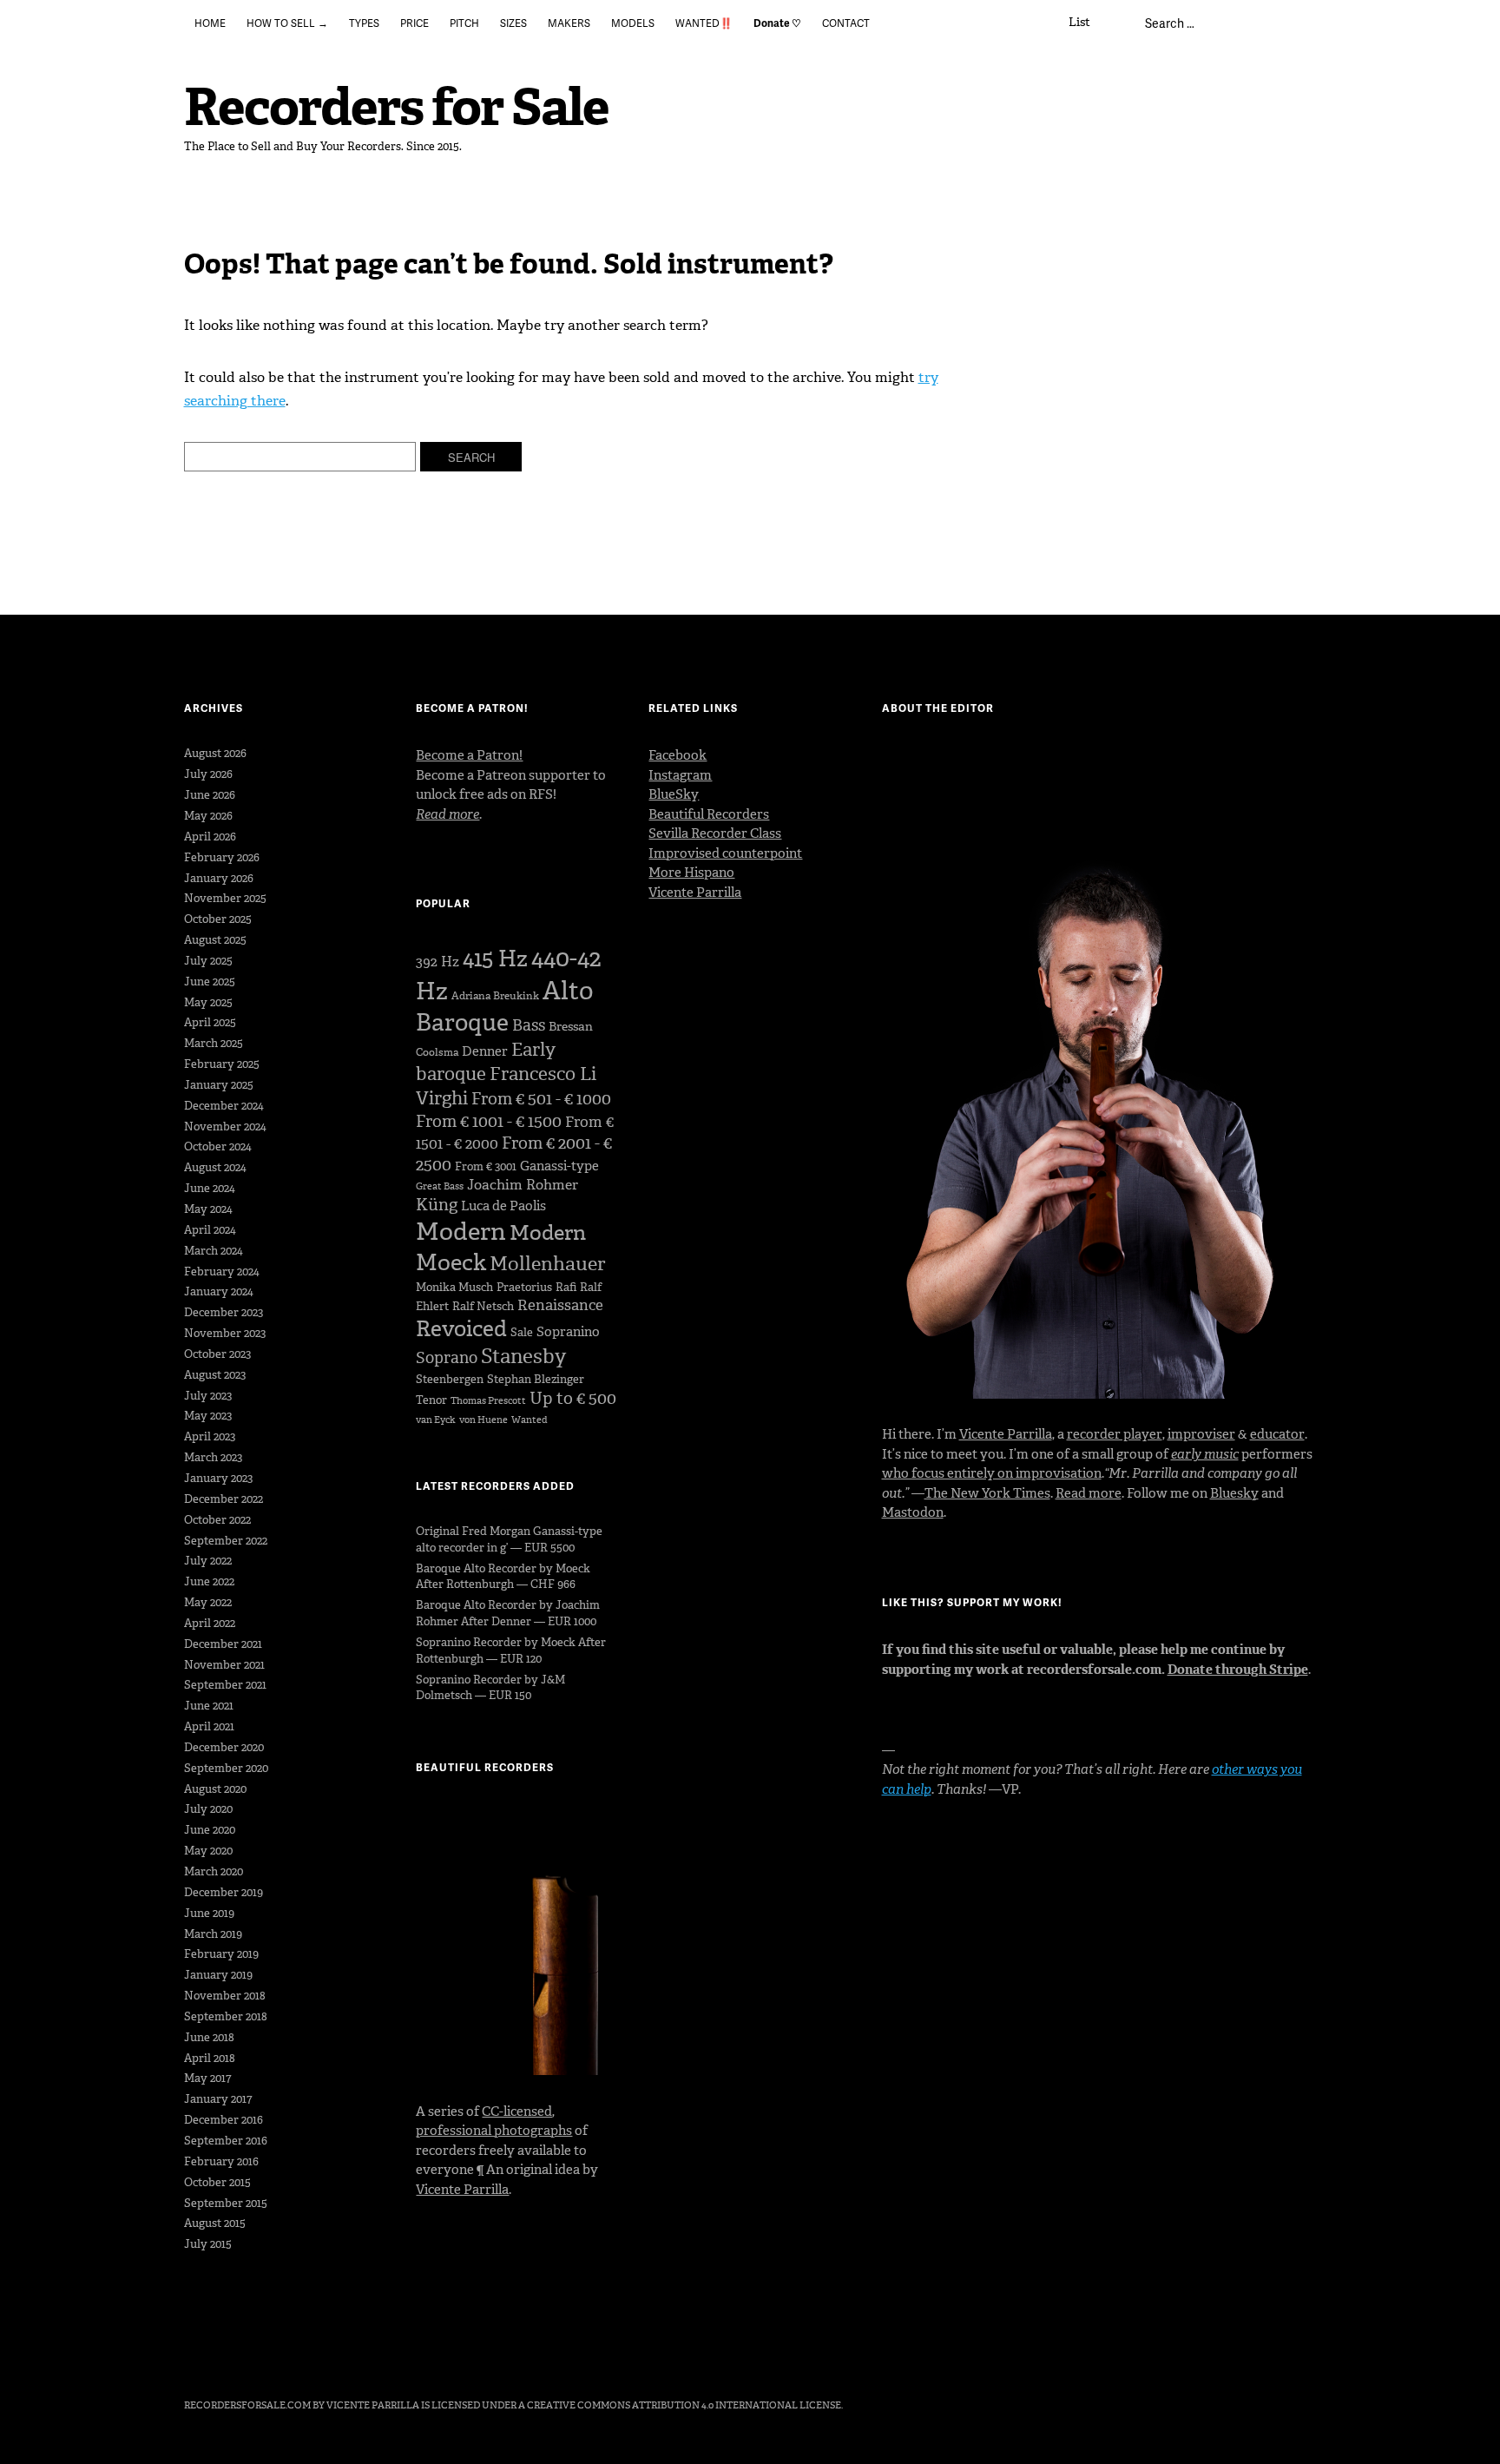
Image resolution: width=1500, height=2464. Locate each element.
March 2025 (214, 1043)
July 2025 (208, 961)
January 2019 (218, 1975)
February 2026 (222, 857)
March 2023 (213, 1457)
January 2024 (219, 1291)
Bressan (571, 1027)
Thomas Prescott (488, 1401)
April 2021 (209, 1726)
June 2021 (209, 1706)
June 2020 (210, 1830)
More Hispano (691, 873)
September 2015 (226, 2203)
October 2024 (218, 1146)
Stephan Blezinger (536, 1379)
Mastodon (913, 1512)
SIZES (513, 23)
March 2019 (213, 1934)
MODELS (633, 23)
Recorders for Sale (396, 107)
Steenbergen (450, 1379)
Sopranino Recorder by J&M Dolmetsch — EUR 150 (490, 1688)
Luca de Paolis (503, 1206)
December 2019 (224, 1892)
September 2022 (226, 1541)
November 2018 (225, 1996)
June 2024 (210, 1188)
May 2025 (208, 1002)
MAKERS (569, 23)
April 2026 (210, 837)
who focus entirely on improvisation (992, 1473)
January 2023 (218, 1478)
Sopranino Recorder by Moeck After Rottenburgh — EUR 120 (511, 1650)
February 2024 (222, 1272)
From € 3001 (486, 1166)
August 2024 (215, 1167)
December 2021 (223, 1644)
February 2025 (222, 1064)
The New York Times (987, 1493)
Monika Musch (454, 1287)
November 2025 (225, 898)
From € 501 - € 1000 (541, 1099)
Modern (461, 1232)
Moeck (451, 1262)
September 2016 (226, 2141)
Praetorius (524, 1287)
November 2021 (224, 1665)
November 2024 (225, 1127)
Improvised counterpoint (725, 853)
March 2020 (214, 1871)
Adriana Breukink (495, 996)
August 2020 (215, 1789)
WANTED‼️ (704, 23)
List (1079, 22)
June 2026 (210, 795)
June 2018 (209, 2037)
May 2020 (208, 1851)
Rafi (566, 1287)
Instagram (680, 775)
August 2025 (215, 940)
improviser (1201, 1434)
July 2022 (208, 1561)
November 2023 (225, 1333)
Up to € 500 (573, 1398)
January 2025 (219, 1085)
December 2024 (224, 1106)
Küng (437, 1205)
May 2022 (208, 1602)
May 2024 (208, 1209)
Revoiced (461, 1329)
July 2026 (208, 774)
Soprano (447, 1358)
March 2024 (214, 1251)
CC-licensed (517, 2112)
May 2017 (207, 2078)
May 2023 (208, 1416)
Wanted (530, 1420)
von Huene (484, 1420)
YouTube (289, 2357)
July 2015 (208, 2244)
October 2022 (217, 1520)
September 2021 (225, 1685)
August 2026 (215, 753)
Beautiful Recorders (709, 814)
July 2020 (208, 1809)
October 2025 (218, 919)
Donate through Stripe (1238, 1670)
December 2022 (224, 1499)
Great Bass (440, 1186)
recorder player (1115, 1434)
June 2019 (209, 1913)
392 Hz (437, 962)
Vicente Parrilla (462, 2190)
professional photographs (494, 2131)
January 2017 (218, 2099)
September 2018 (226, 2016)
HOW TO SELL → (287, 23)
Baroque (462, 1022)
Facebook (678, 755)
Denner (485, 1051)
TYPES (364, 23)
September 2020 (226, 1768)
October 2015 (217, 2182)
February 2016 (221, 2161)
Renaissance (560, 1305)
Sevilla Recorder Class (715, 833)
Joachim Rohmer (523, 1185)
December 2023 (224, 1312)
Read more (1089, 1493)
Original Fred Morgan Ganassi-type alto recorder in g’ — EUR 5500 (509, 1539)
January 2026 (219, 878)
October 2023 (217, 1354)
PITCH (464, 23)
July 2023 (208, 1396)
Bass (529, 1025)
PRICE (414, 23)
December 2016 (224, 2120)
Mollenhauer (548, 1264)
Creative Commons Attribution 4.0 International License (684, 2405)
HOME (210, 23)
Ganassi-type (559, 1166)
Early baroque (486, 1062)
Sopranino (568, 1332)
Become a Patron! (469, 755)
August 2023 (215, 1375)
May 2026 (208, 816)
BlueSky (674, 794)
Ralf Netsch (483, 1306)
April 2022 (210, 1623)
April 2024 (210, 1230)
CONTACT (846, 23)
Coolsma (437, 1052)
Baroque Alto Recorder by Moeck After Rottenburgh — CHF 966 (503, 1577)
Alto (568, 991)
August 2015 (215, 2223)
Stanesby (523, 1356)
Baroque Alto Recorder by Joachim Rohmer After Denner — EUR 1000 (508, 1613)
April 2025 (210, 1022)
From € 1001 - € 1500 (489, 1121)
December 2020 (224, 1747)
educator (1277, 1434)
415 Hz (495, 959)
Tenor (431, 1400)
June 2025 (210, 982)
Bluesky (1234, 1493)
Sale (522, 1332)
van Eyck (436, 1420)
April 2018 (210, 2058)
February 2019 (221, 1954)
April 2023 (210, 1436)
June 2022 (209, 1581)
